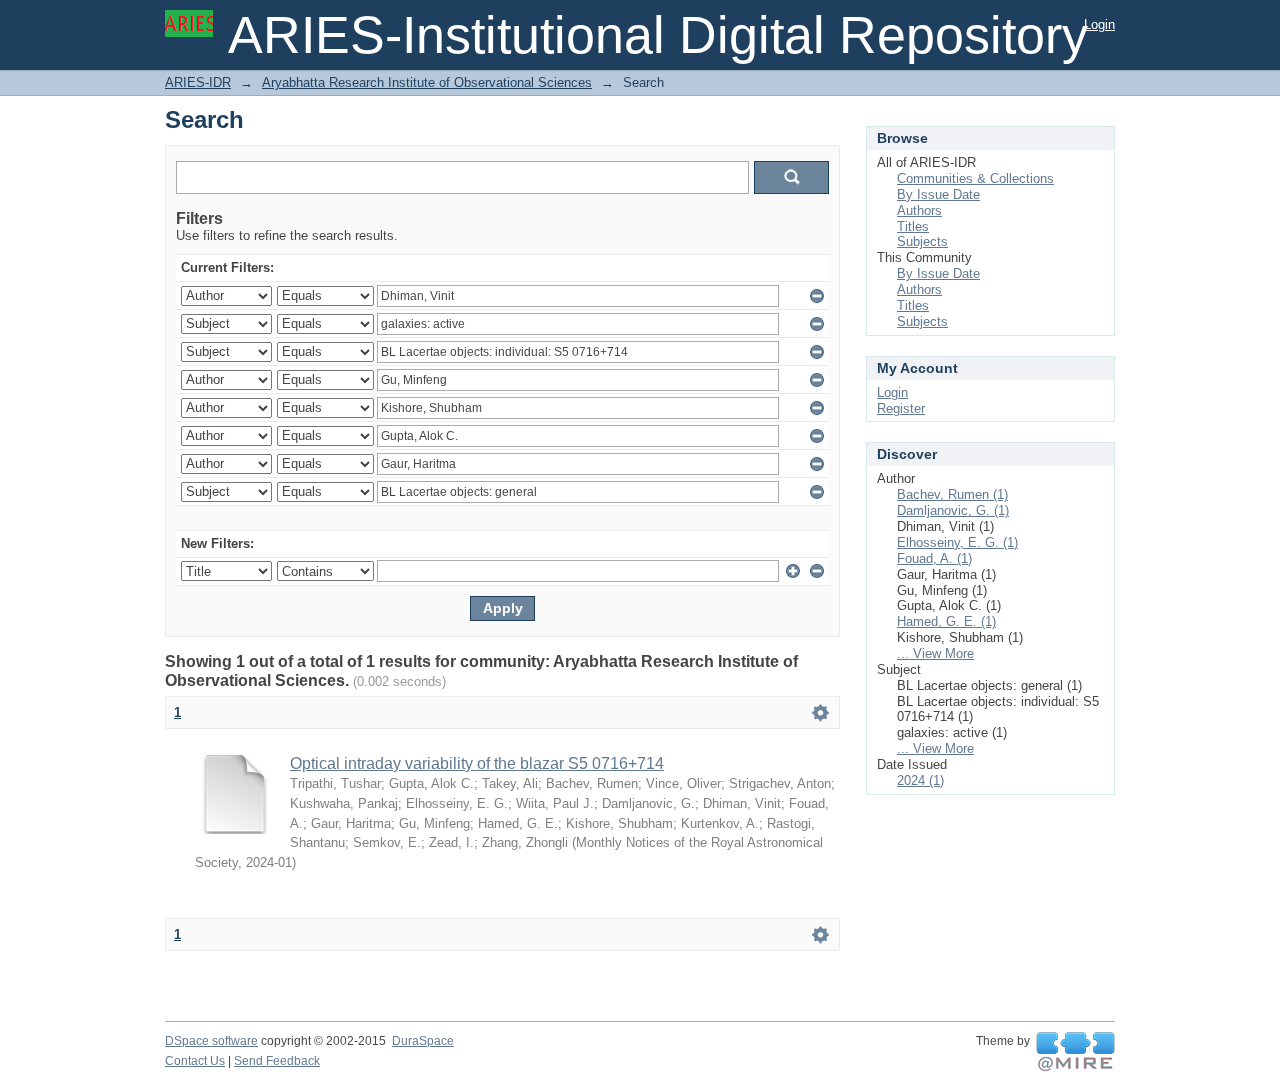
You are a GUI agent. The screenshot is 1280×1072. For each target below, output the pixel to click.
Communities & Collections (975, 178)
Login (1099, 24)
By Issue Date (938, 194)
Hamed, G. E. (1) (946, 621)
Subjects (922, 241)
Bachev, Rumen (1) (952, 494)
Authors (919, 210)
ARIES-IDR (198, 82)
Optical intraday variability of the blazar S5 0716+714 (477, 763)
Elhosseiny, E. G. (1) (957, 542)
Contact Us (195, 1061)
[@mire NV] (1075, 1052)
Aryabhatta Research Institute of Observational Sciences (427, 82)
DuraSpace (423, 1041)
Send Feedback (277, 1061)
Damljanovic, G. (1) (953, 510)
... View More (935, 653)
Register (901, 408)
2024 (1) (920, 780)
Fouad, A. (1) (934, 558)
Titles (913, 226)
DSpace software (211, 1041)
